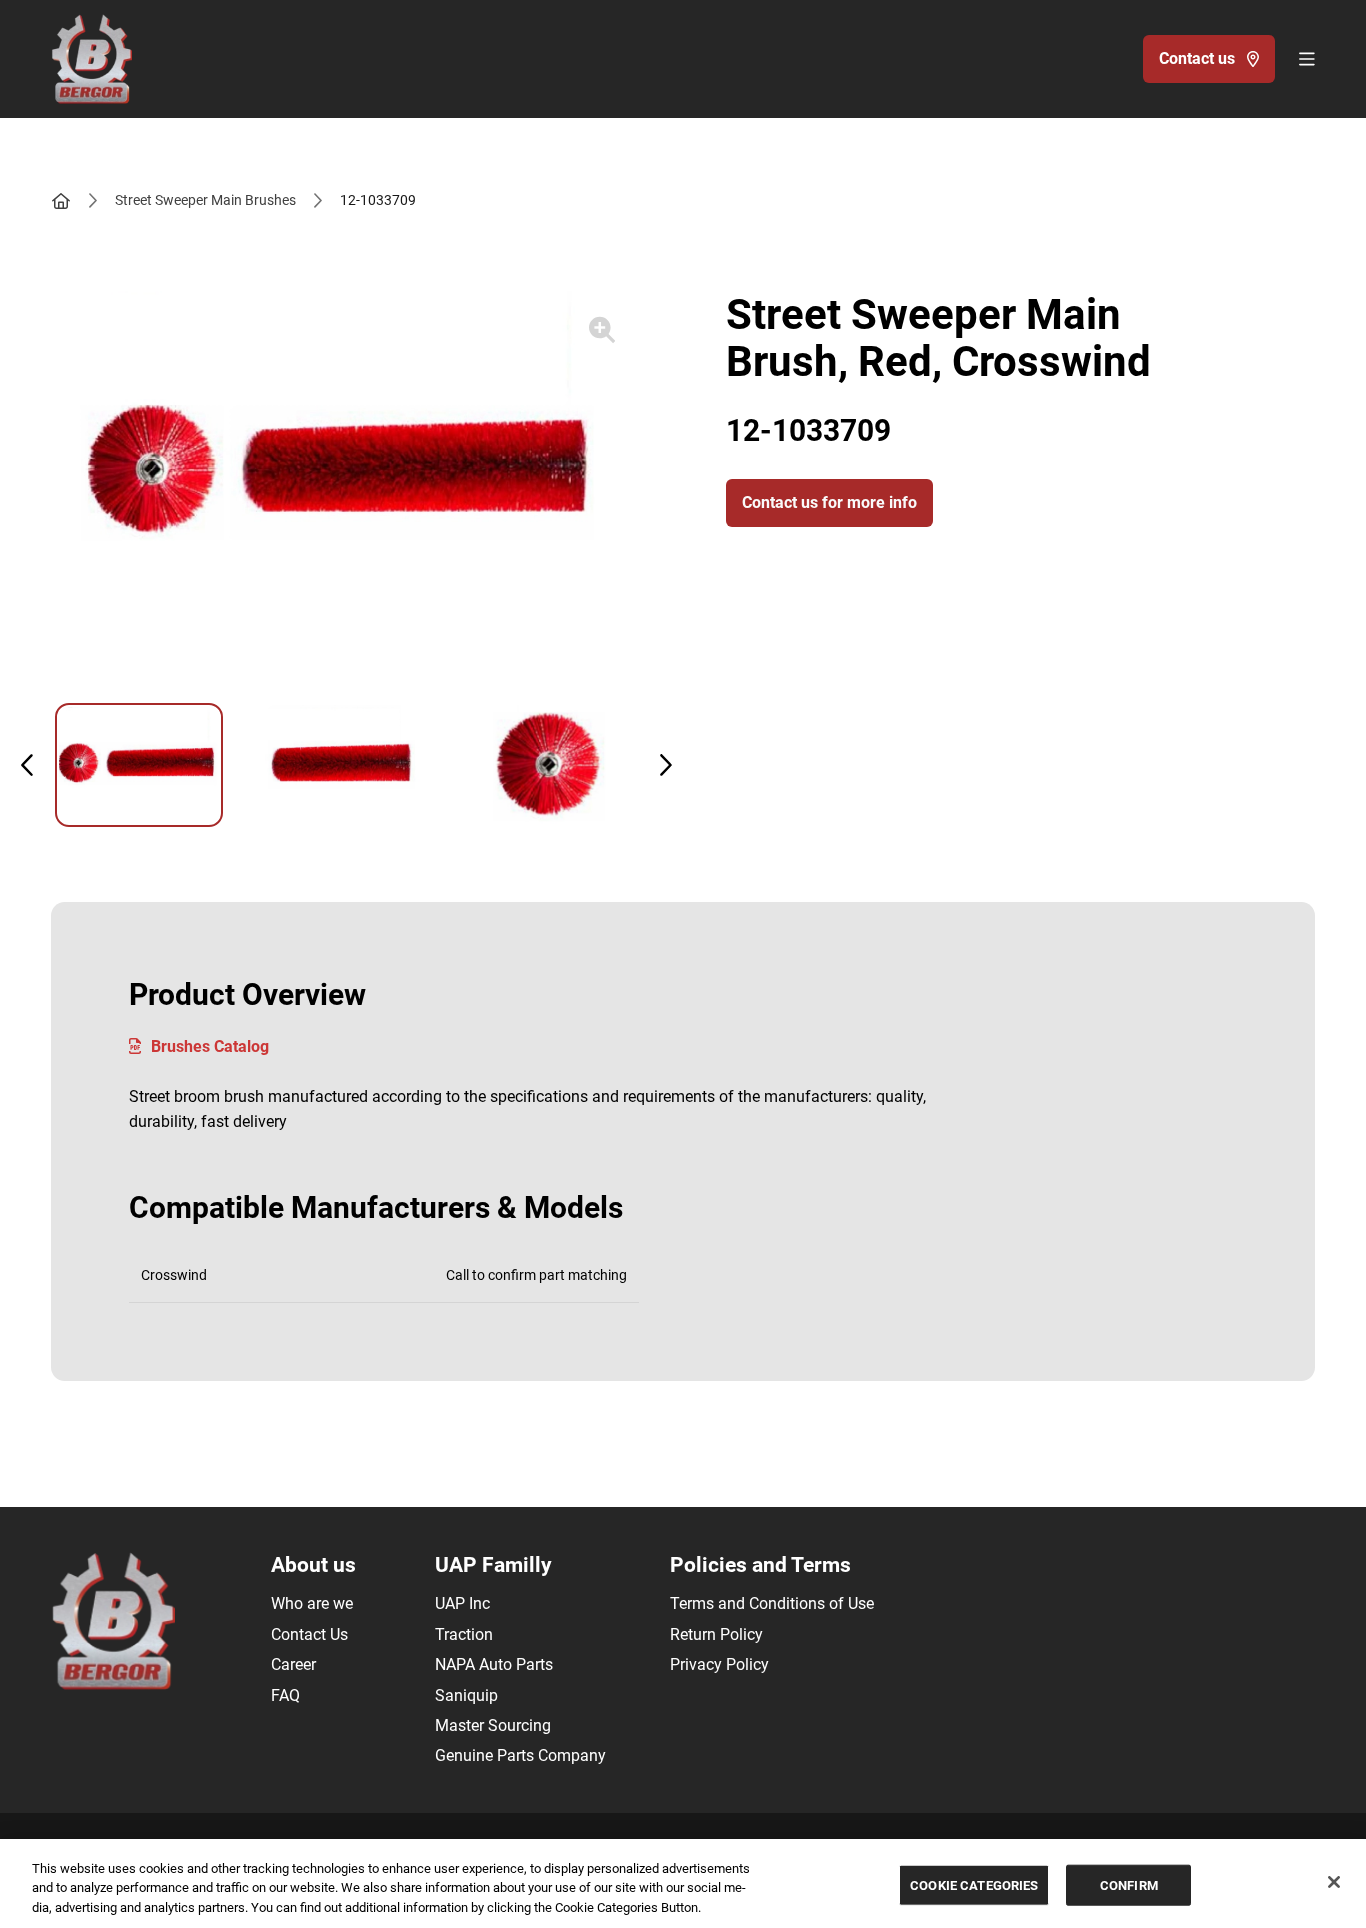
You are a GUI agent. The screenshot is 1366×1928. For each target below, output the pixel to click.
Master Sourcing (493, 1725)
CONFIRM (1129, 1884)
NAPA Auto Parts (494, 1664)
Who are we (312, 1603)
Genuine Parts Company (520, 1755)
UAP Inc (462, 1603)
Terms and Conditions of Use (772, 1603)
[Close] (1334, 1882)
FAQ (285, 1695)
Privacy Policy (719, 1664)
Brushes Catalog (210, 1046)
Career (293, 1664)
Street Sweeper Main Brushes (205, 200)
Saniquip (466, 1695)
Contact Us (309, 1634)
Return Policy (716, 1634)
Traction (464, 1634)
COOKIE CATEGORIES (974, 1884)
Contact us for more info (829, 502)
